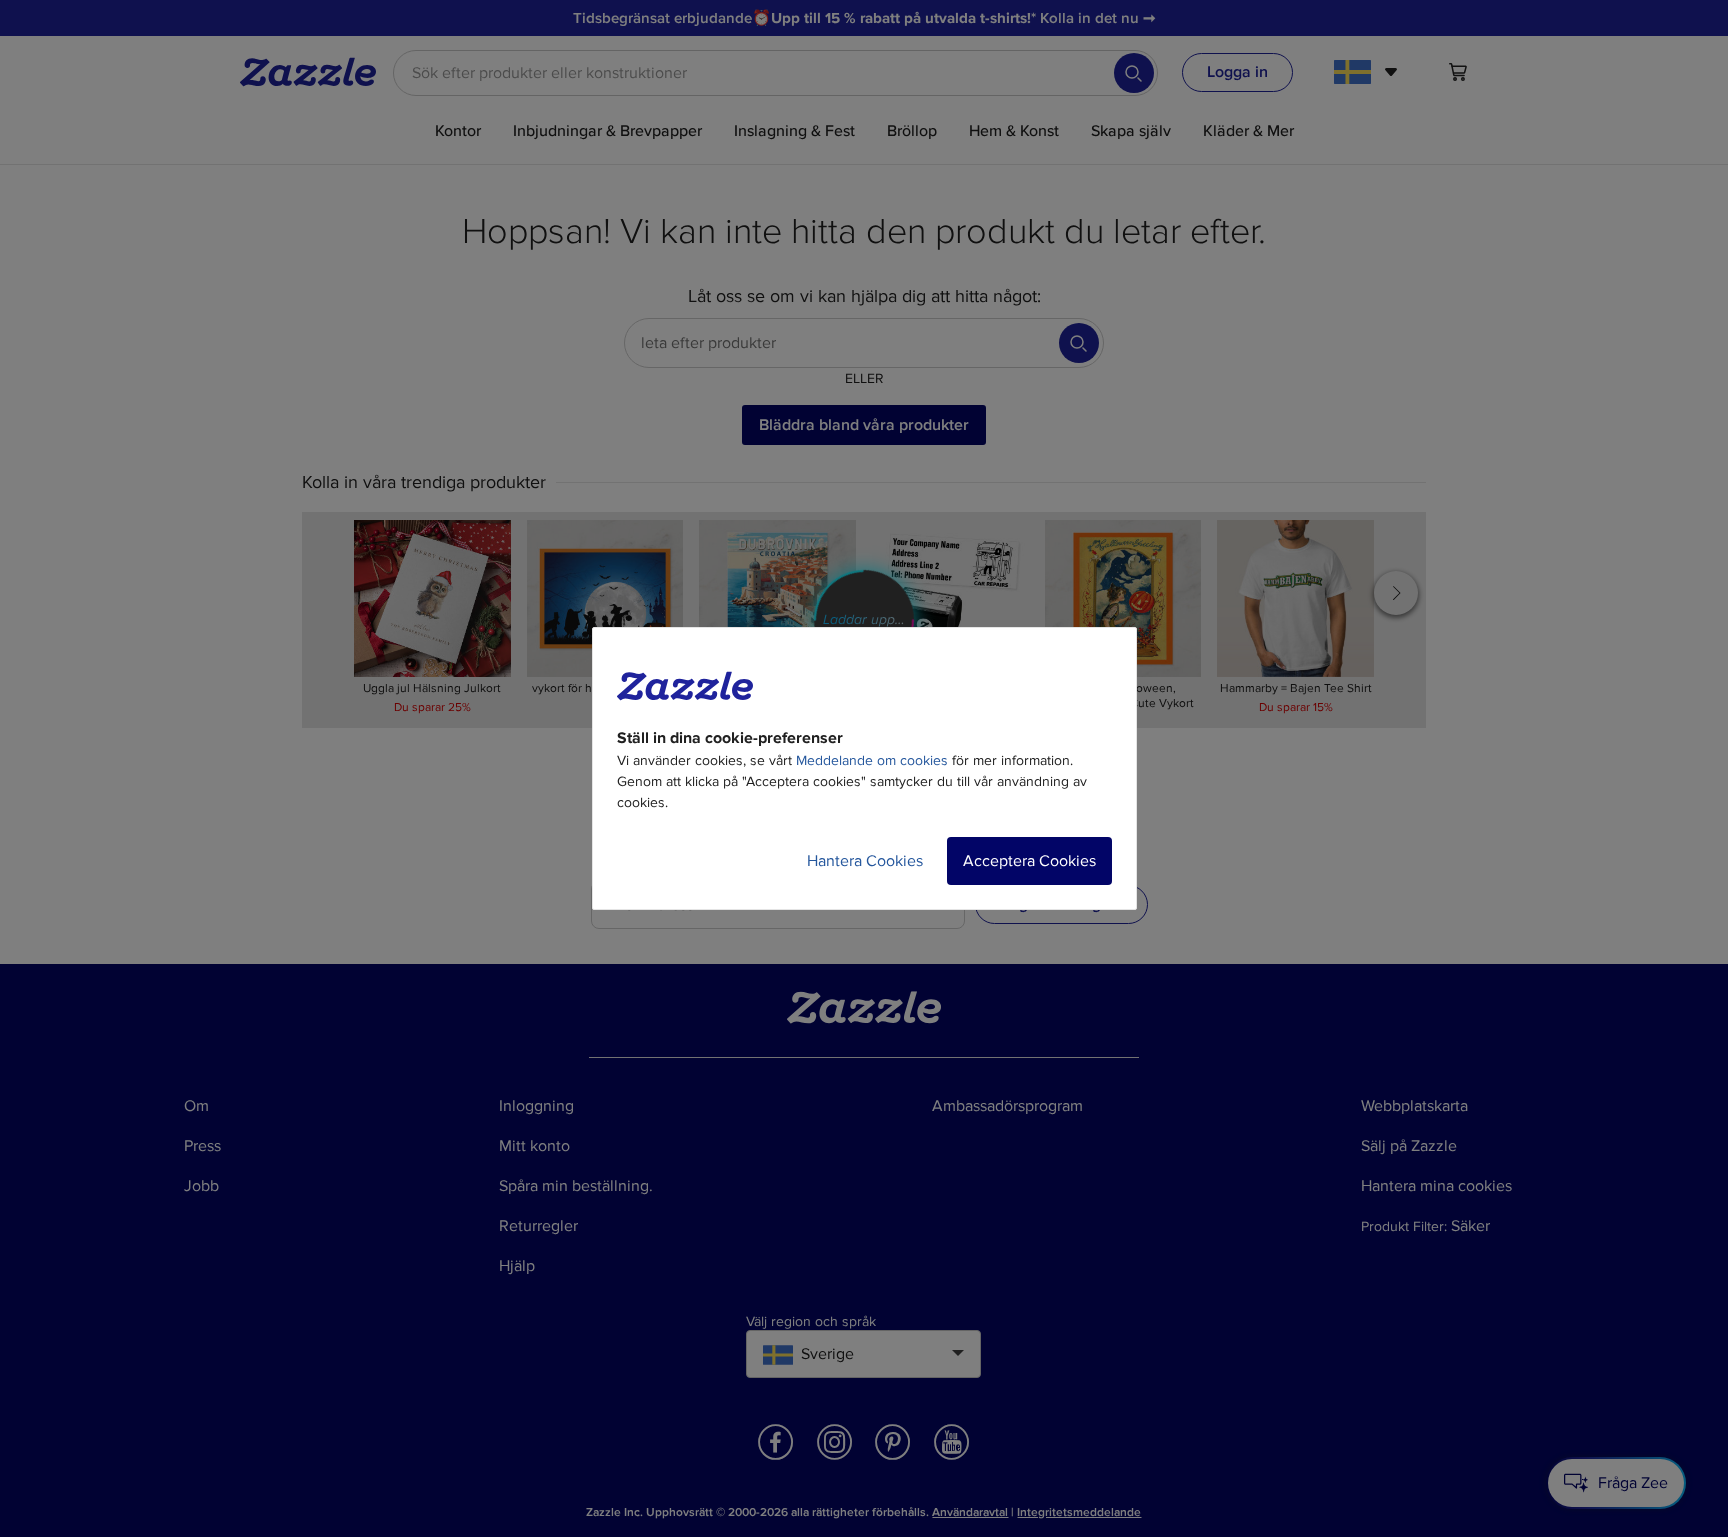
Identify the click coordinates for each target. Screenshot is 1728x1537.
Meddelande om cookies (872, 760)
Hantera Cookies (865, 861)
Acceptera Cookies (1029, 861)
